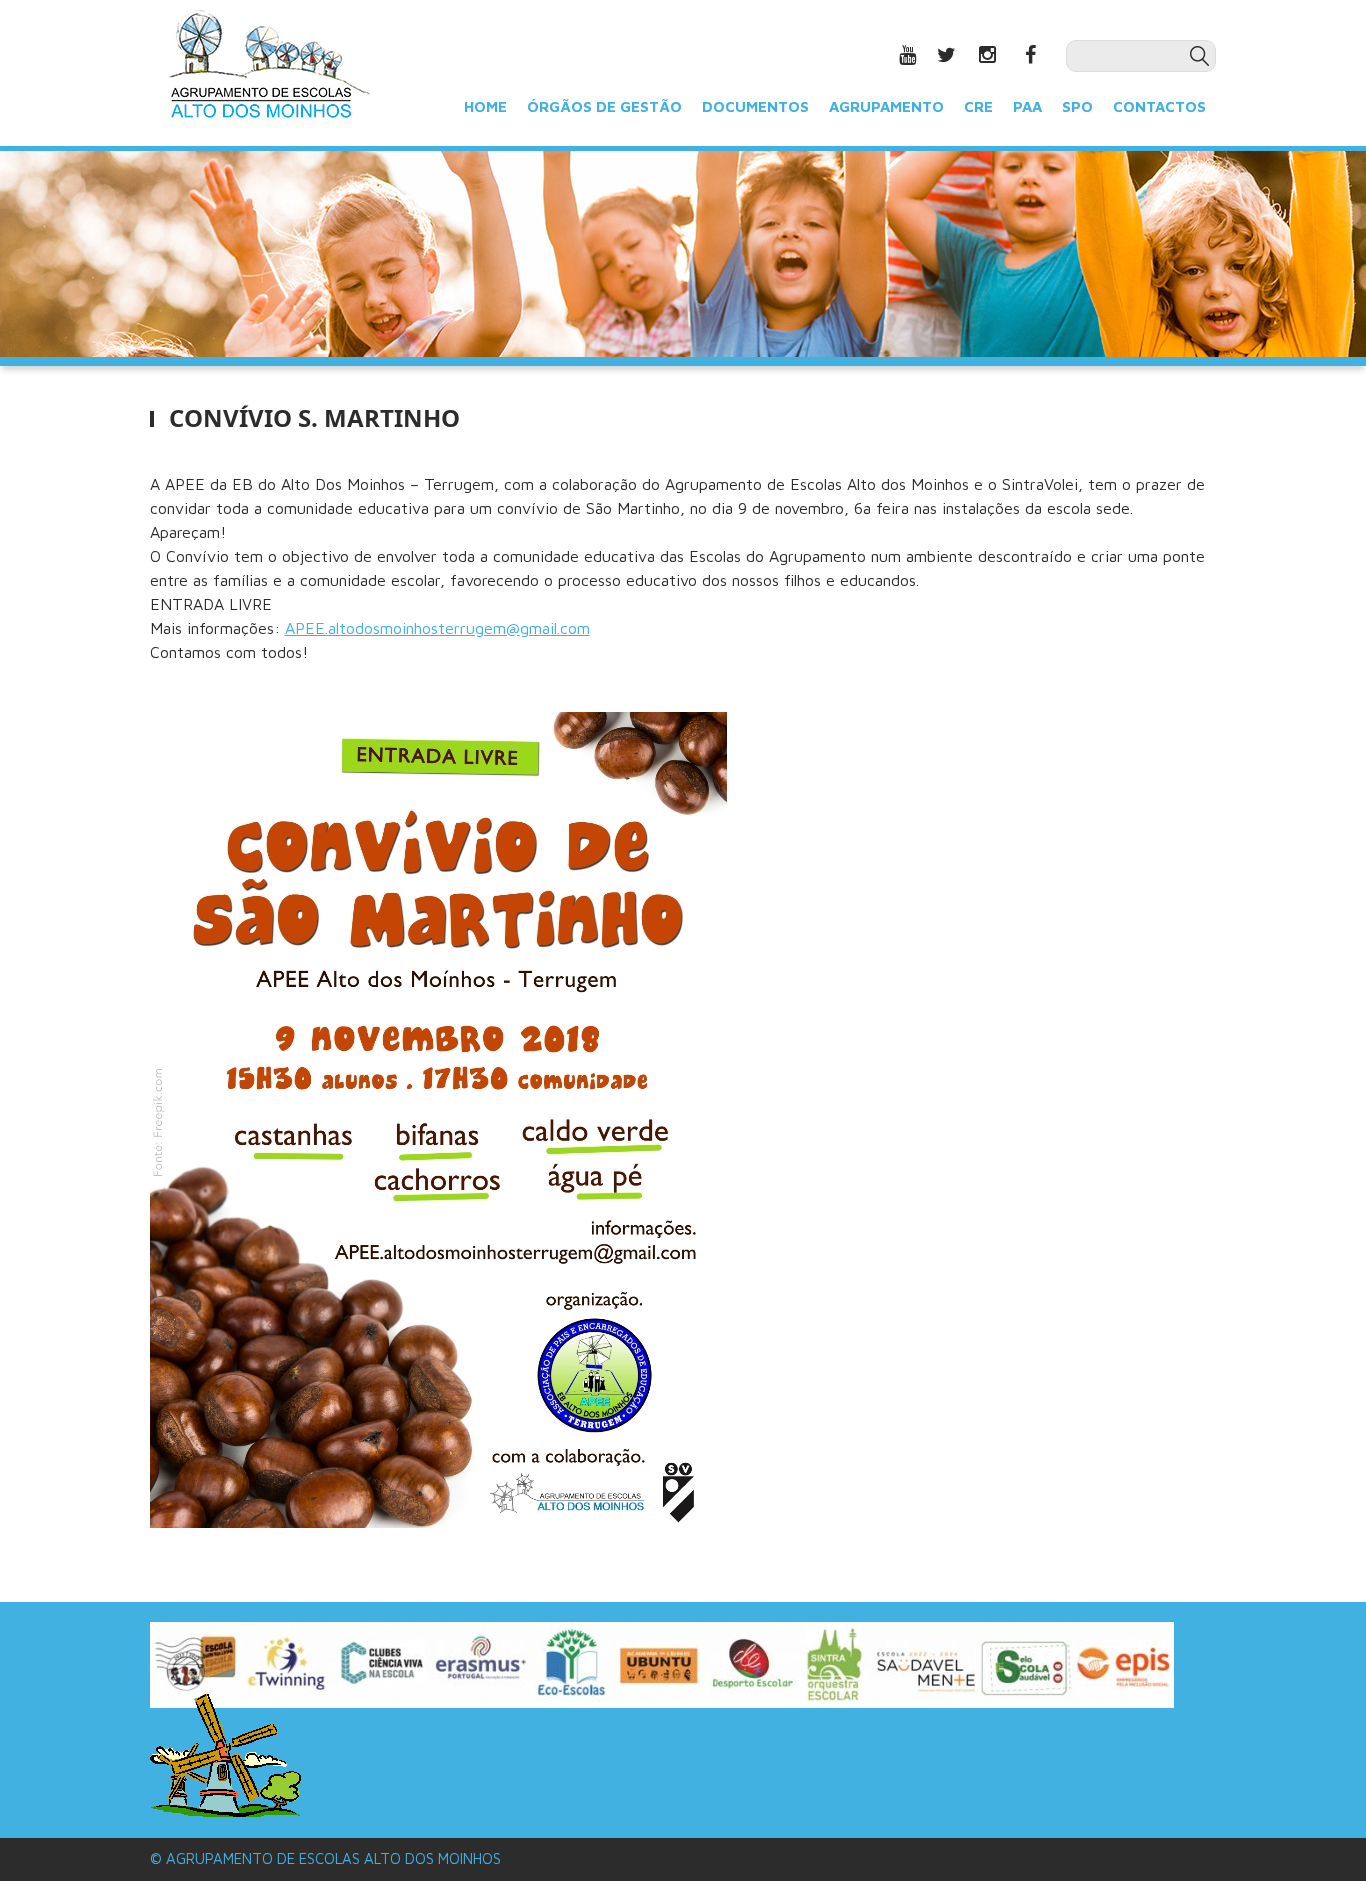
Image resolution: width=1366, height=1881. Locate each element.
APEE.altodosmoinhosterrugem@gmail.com (437, 628)
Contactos (1159, 105)
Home (485, 105)
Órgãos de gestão (604, 105)
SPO (1077, 105)
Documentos (755, 105)
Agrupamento (886, 105)
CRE (978, 105)
